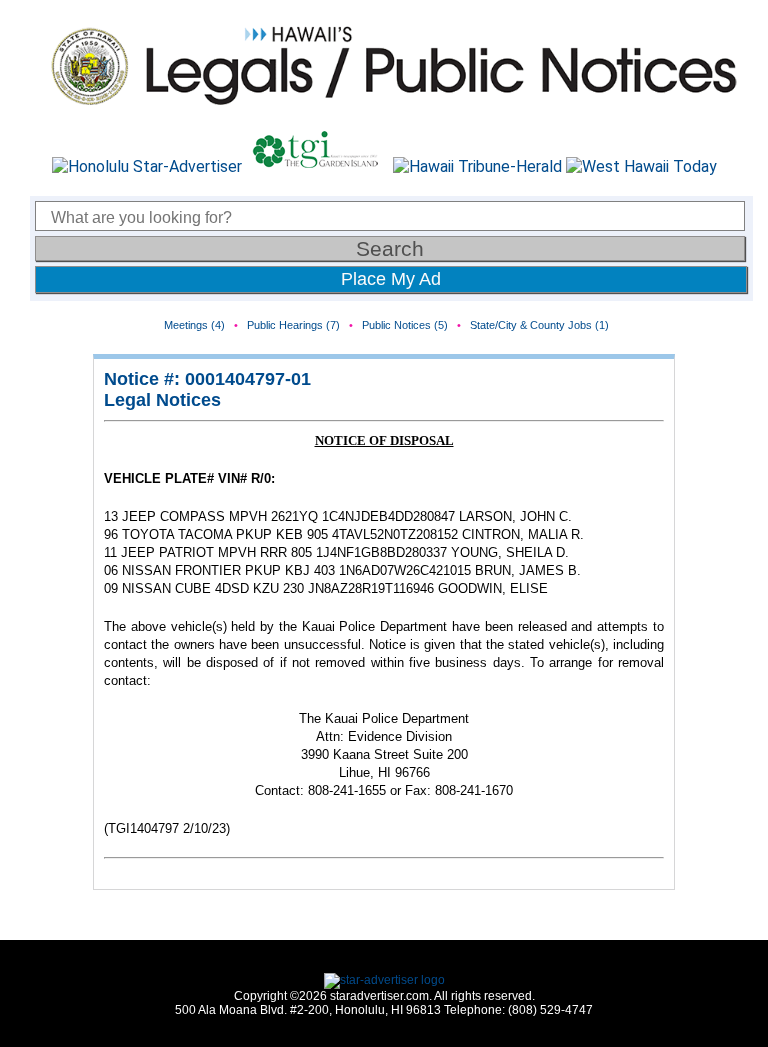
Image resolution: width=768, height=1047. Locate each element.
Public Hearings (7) (293, 325)
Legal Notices (162, 400)
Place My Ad (391, 279)
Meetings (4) (194, 325)
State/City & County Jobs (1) (539, 325)
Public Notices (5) (405, 325)
